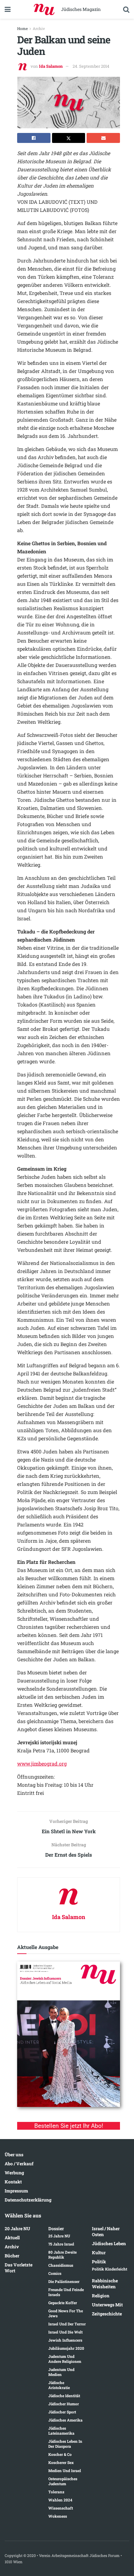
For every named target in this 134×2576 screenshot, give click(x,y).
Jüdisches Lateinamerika (61, 2431)
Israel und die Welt (65, 2332)
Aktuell (12, 2238)
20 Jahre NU (17, 2228)
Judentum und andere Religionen (65, 2359)
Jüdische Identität (64, 2396)
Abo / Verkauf (19, 2164)
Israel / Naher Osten (106, 2231)
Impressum (16, 2191)
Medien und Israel (65, 2471)
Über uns (14, 2155)
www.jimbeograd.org (42, 1763)
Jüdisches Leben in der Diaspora (65, 2444)
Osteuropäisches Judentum (63, 2481)
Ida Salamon (51, 66)
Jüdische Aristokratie (59, 2385)
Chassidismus (61, 2265)
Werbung (14, 2173)
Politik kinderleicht (110, 2269)
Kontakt (13, 2182)
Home (22, 28)
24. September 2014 (91, 66)
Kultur (99, 2253)
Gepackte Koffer (63, 2303)
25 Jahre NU (59, 2236)
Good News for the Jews (66, 2313)
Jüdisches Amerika (65, 2420)
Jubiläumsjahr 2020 (66, 2348)
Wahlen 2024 (60, 2500)
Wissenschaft (61, 2508)
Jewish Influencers (65, 2340)
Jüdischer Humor (64, 2404)
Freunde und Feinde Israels (66, 2292)
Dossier (56, 2228)
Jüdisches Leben (109, 2243)
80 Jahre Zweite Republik (62, 2255)
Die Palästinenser (64, 2281)
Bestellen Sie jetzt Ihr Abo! (69, 2126)
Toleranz (56, 2492)
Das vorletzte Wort (19, 2268)
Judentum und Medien (61, 2372)
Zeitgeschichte (107, 2314)
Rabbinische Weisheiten (105, 2284)
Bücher (12, 2256)
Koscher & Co (60, 2454)
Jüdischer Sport (62, 2412)
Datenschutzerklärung (28, 2200)
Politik (99, 2262)
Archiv (39, 28)
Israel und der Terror (67, 2324)
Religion (101, 2296)
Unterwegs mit (107, 2305)
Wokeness (58, 2516)
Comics (55, 2273)
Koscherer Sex (61, 2462)
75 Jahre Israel (61, 2244)
